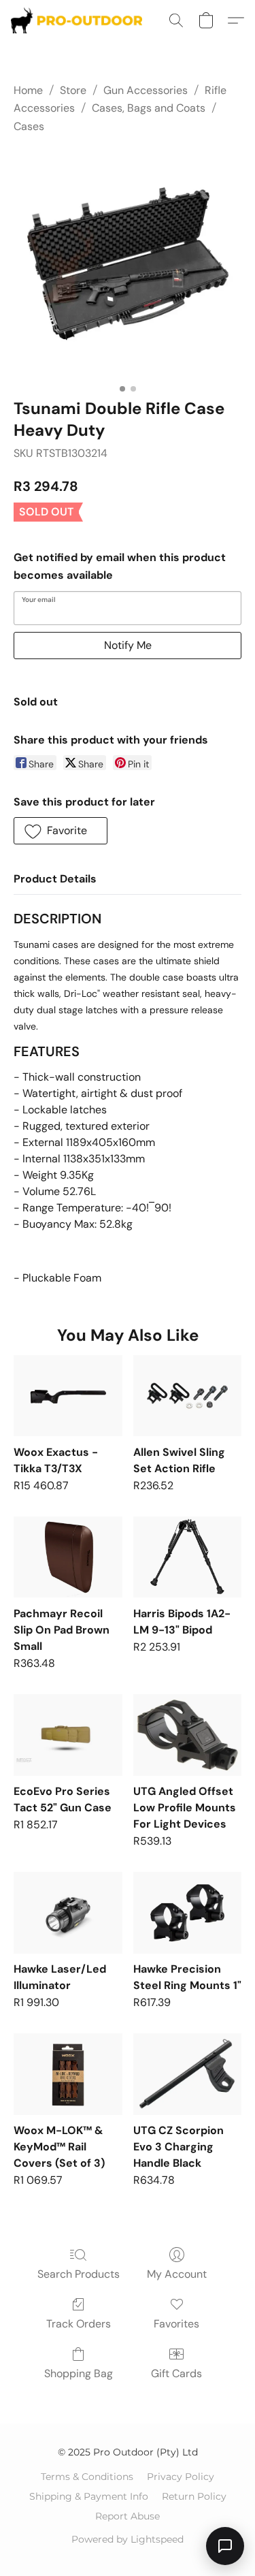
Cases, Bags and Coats (149, 108)
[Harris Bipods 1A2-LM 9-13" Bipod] (187, 1557)
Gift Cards (176, 2373)
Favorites (176, 2324)
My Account (177, 2274)
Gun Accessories (146, 90)
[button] (80, 20)
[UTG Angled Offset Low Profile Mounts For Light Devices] (187, 1735)
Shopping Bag (79, 2373)
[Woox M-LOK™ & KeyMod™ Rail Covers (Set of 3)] (68, 2074)
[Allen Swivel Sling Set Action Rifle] (187, 1396)
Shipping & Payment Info (89, 2496)
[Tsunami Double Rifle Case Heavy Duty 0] (128, 263)
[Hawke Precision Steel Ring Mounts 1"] (187, 1913)
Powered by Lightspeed (128, 2539)
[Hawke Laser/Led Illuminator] (68, 1913)
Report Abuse (128, 2516)
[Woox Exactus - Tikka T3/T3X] (68, 1396)
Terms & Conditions (87, 2477)
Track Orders (79, 2324)
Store (73, 90)
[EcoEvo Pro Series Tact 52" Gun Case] (68, 1735)
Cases (29, 126)
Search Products (79, 2274)
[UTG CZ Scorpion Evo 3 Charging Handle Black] (187, 2074)
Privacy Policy (181, 2477)
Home (28, 90)
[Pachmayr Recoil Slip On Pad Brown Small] (68, 1557)
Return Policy (194, 2496)
